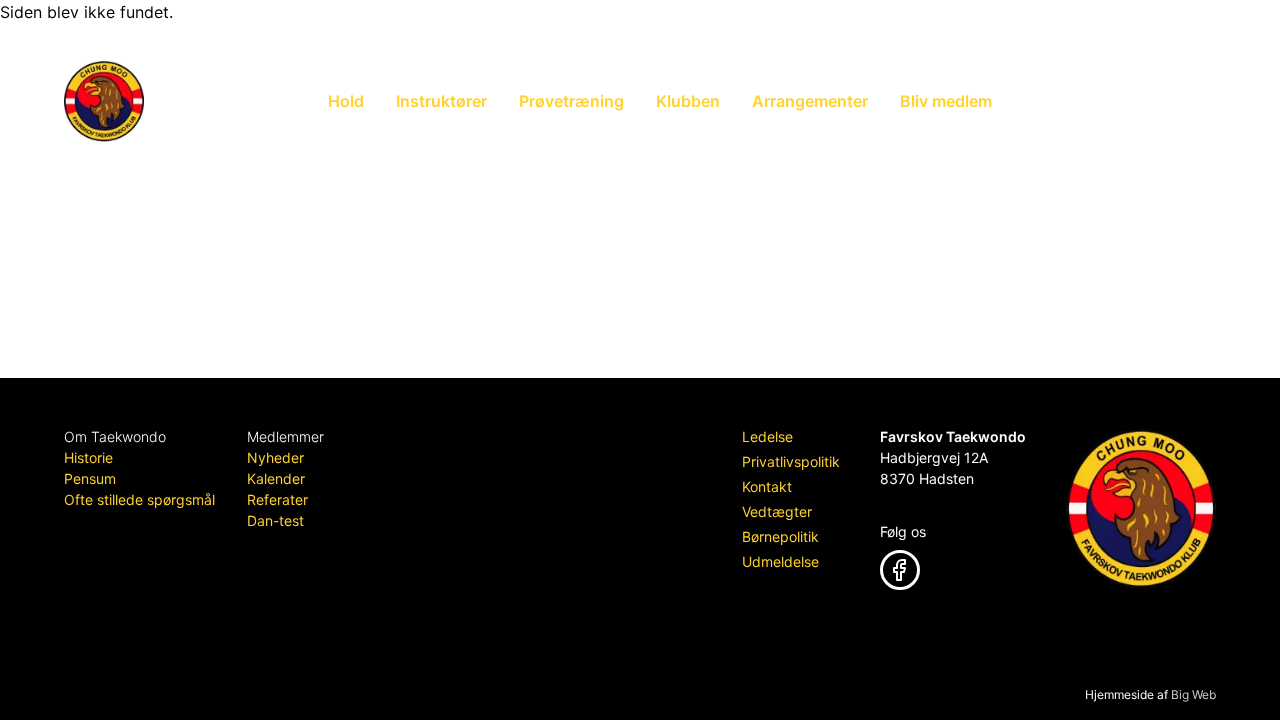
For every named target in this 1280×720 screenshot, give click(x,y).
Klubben (688, 101)
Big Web (1193, 694)
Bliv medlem (946, 101)
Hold (346, 101)
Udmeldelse (780, 561)
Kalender (276, 478)
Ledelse (767, 436)
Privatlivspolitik (791, 461)
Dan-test (275, 520)
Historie (88, 457)
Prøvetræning (571, 101)
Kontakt (767, 486)
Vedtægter (777, 511)
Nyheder (275, 457)
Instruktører (441, 101)
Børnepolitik (780, 536)
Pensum (90, 478)
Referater (277, 499)
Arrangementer (810, 101)
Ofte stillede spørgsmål (139, 499)
